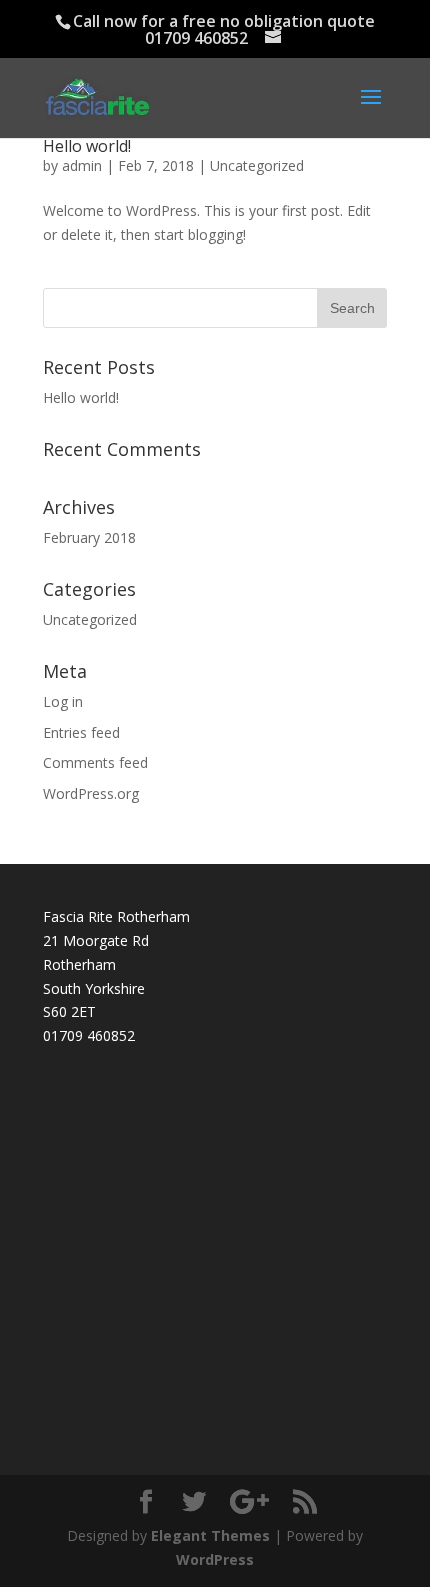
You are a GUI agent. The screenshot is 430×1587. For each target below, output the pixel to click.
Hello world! (87, 146)
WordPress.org (91, 793)
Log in (63, 701)
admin (82, 165)
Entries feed (81, 732)
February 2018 (89, 537)
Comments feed (95, 762)
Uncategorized (257, 165)
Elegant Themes (210, 1535)
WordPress (215, 1559)
